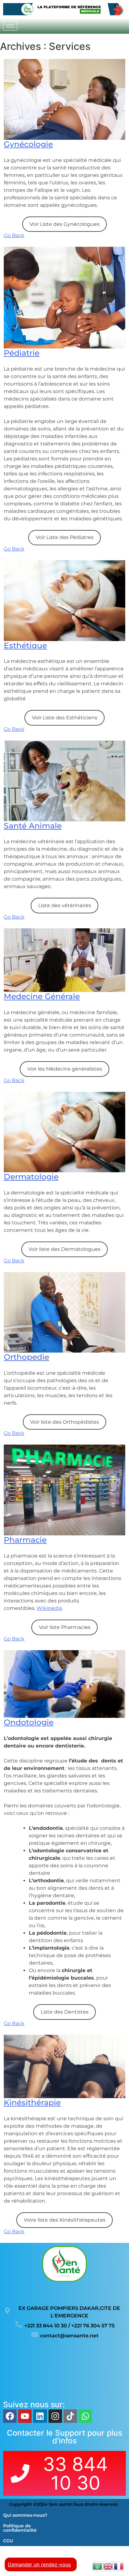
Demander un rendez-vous (39, 2564)
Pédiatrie (22, 353)
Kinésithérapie (32, 2102)
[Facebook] (10, 2416)
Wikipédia (49, 1608)
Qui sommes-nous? (25, 2515)
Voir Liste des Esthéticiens (65, 718)
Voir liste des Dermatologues (64, 1249)
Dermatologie (31, 1177)
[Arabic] (98, 2566)
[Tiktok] (70, 2416)
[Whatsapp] (85, 2416)
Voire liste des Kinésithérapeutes (65, 2220)
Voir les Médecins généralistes (65, 1069)
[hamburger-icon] (10, 26)
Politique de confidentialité (20, 2528)
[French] (119, 2566)
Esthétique (25, 645)
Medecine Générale (42, 996)
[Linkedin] (40, 2416)
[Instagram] (55, 2416)
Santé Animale (33, 826)
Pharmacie (25, 1540)
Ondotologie (29, 1722)
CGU (8, 2541)
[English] (108, 2566)
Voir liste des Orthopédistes (64, 1422)
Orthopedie (26, 1357)
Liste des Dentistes (65, 2012)
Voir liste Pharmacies (65, 1627)
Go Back (14, 235)
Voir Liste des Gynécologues (64, 224)
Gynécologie (28, 144)
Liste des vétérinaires (65, 905)
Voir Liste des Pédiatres (65, 537)
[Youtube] (25, 2416)
